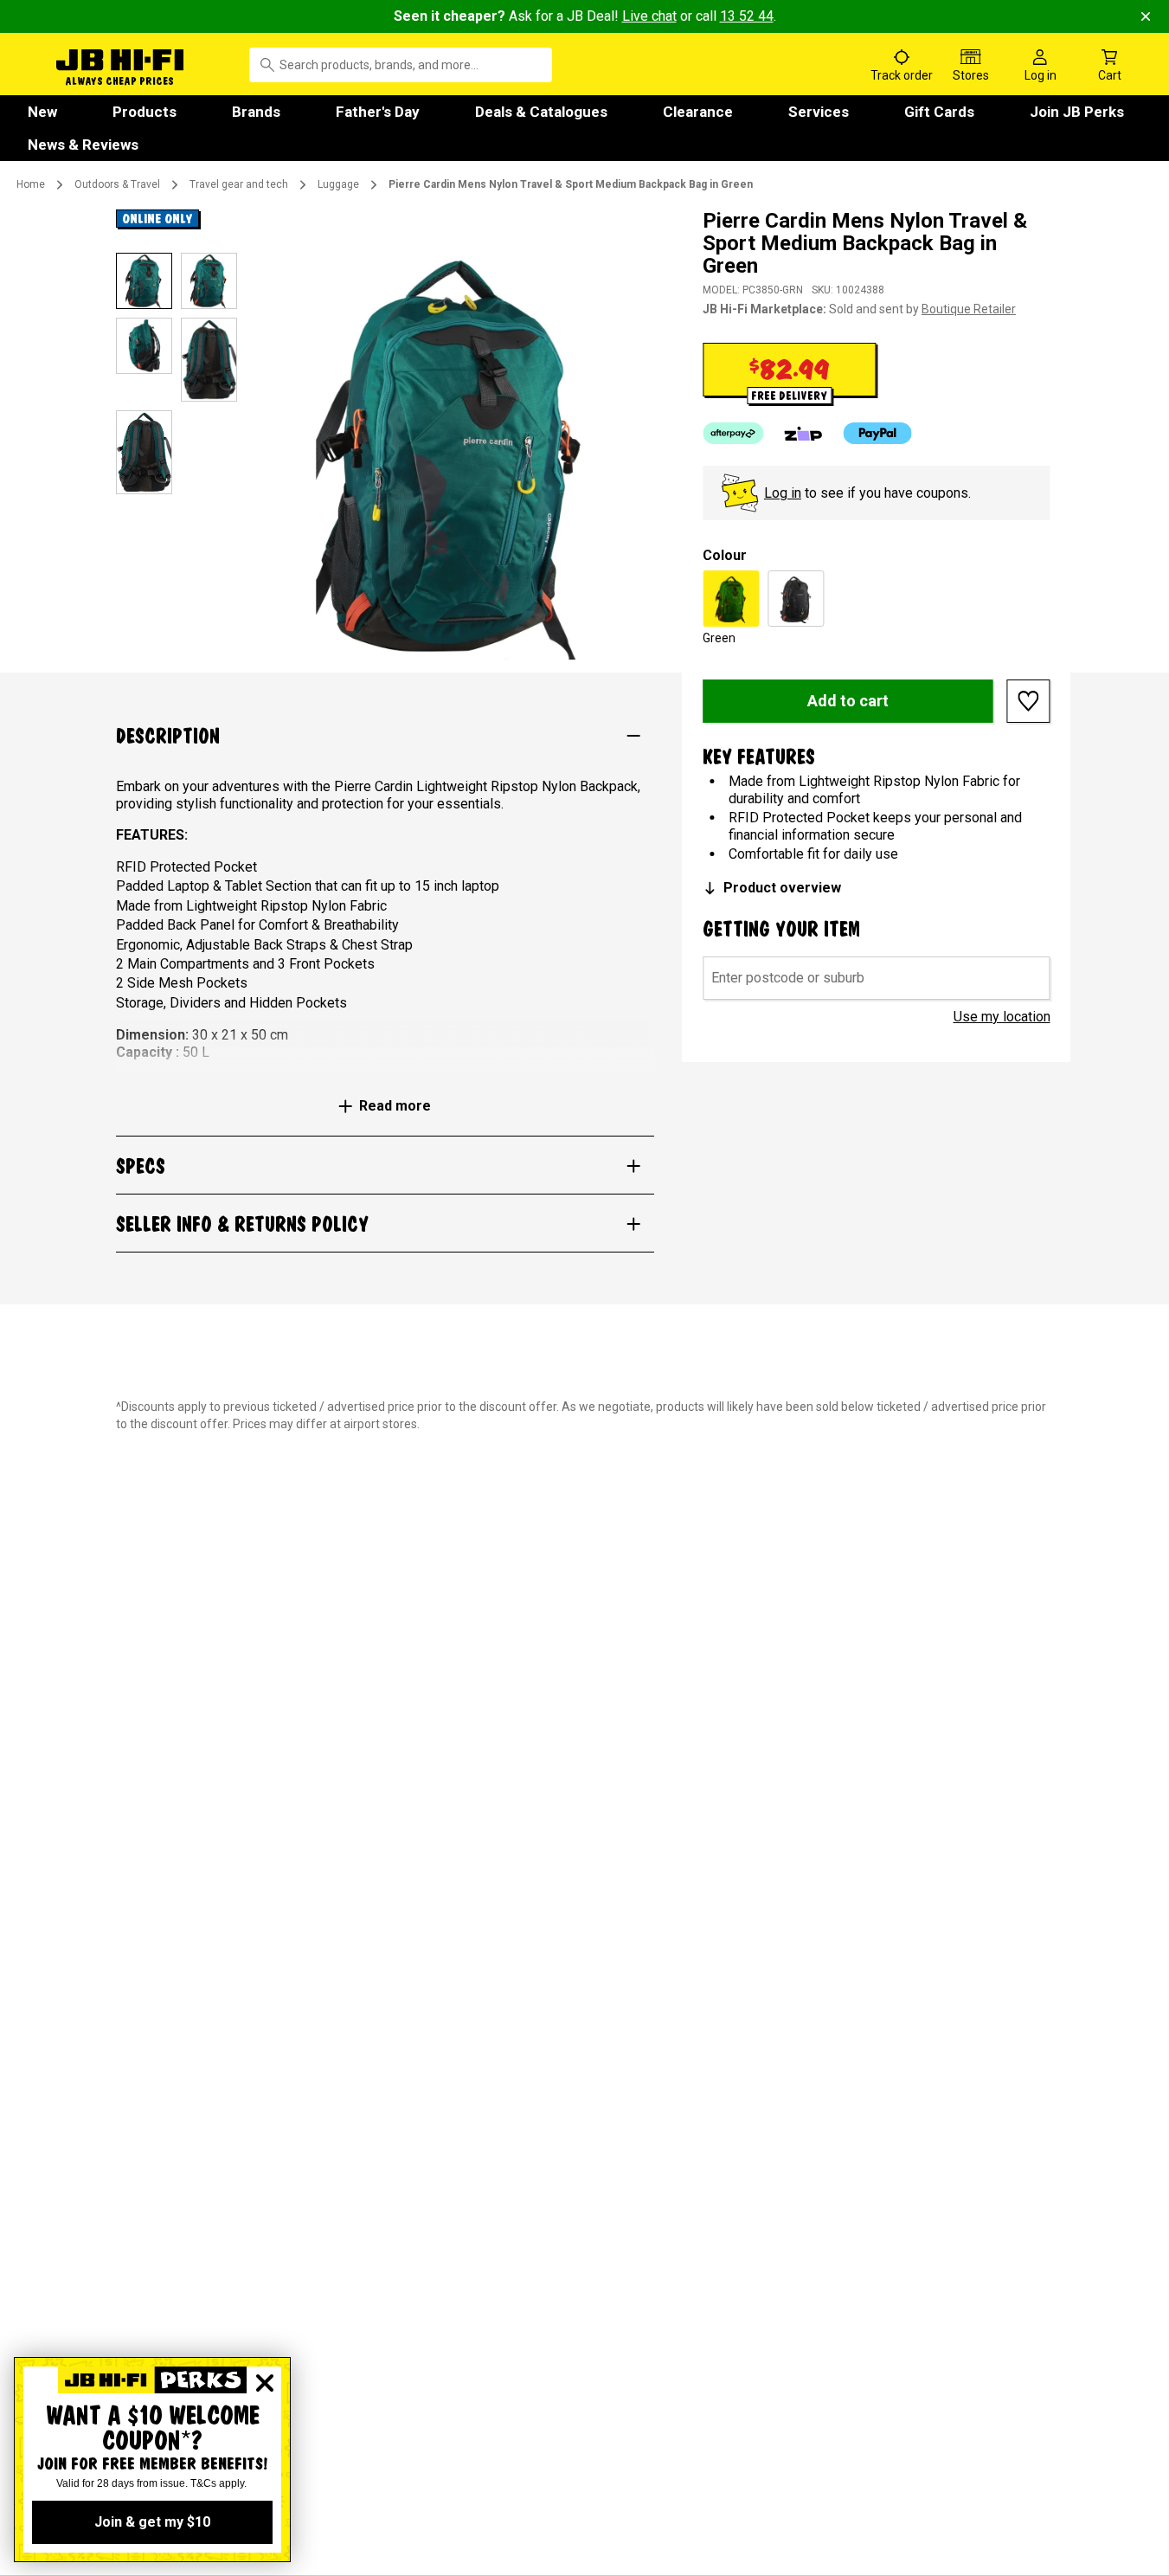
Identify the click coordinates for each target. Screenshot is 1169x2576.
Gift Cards (939, 112)
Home (31, 184)
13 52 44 (747, 16)
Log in (783, 493)
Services (819, 112)
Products (145, 112)
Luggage (338, 184)
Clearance (698, 112)
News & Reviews (83, 145)
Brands (256, 112)
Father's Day (378, 112)
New (42, 112)
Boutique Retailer (969, 309)
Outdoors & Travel (117, 184)
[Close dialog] (265, 2383)
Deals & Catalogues (541, 112)
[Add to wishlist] (1029, 701)
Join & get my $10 (152, 2522)
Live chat (649, 16)
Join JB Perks (1077, 112)
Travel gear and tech (239, 184)
